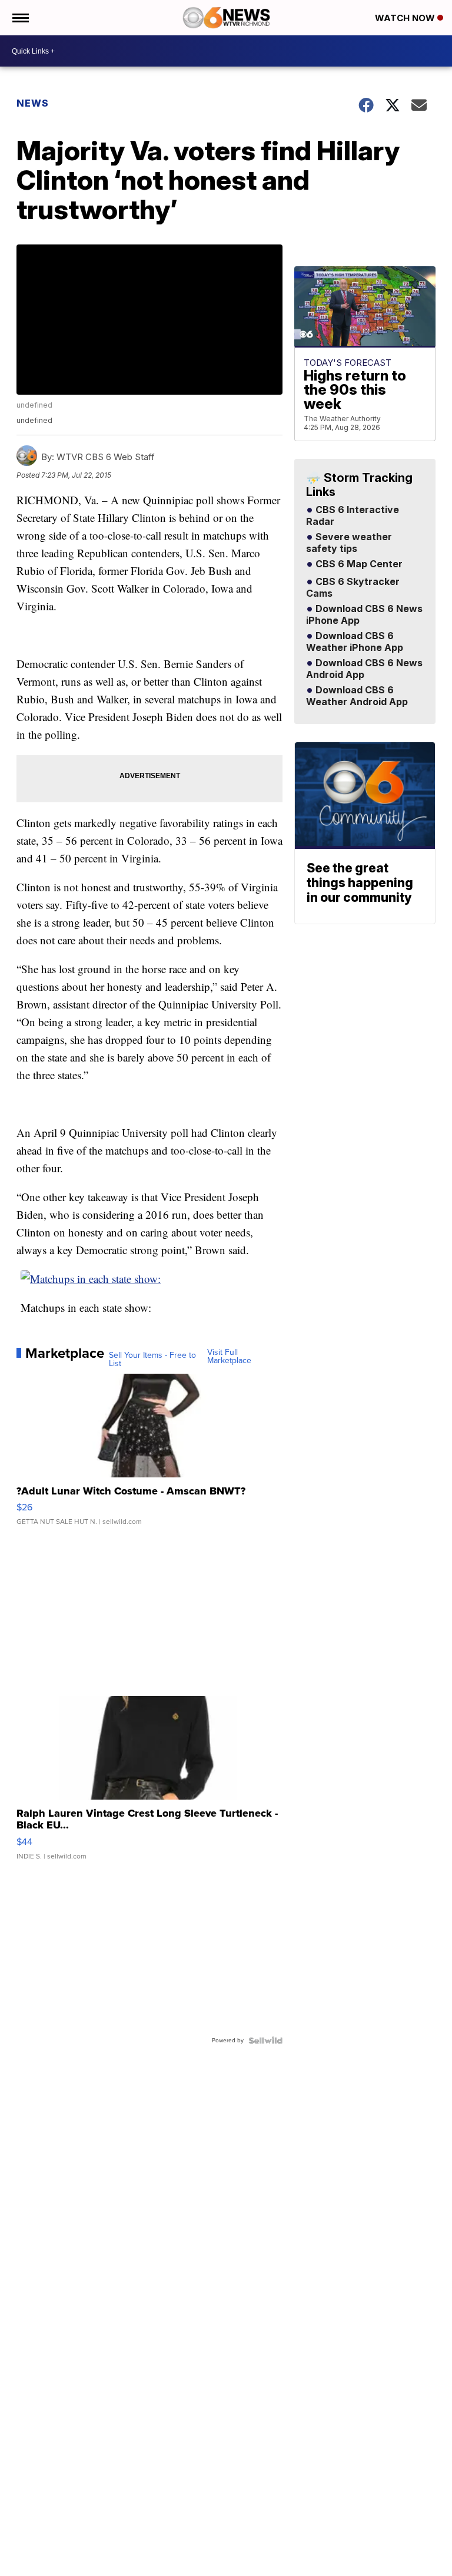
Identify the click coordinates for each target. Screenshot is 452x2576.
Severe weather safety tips (349, 543)
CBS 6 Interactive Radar (353, 516)
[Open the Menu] (20, 18)
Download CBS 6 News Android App (364, 669)
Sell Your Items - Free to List (152, 1360)
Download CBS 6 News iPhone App (364, 615)
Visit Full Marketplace (229, 1357)
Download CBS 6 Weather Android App (357, 696)
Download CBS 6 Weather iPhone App (355, 642)
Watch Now (406, 18)
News (33, 103)
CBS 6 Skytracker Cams (353, 588)
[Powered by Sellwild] (265, 2041)
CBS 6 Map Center (358, 564)
